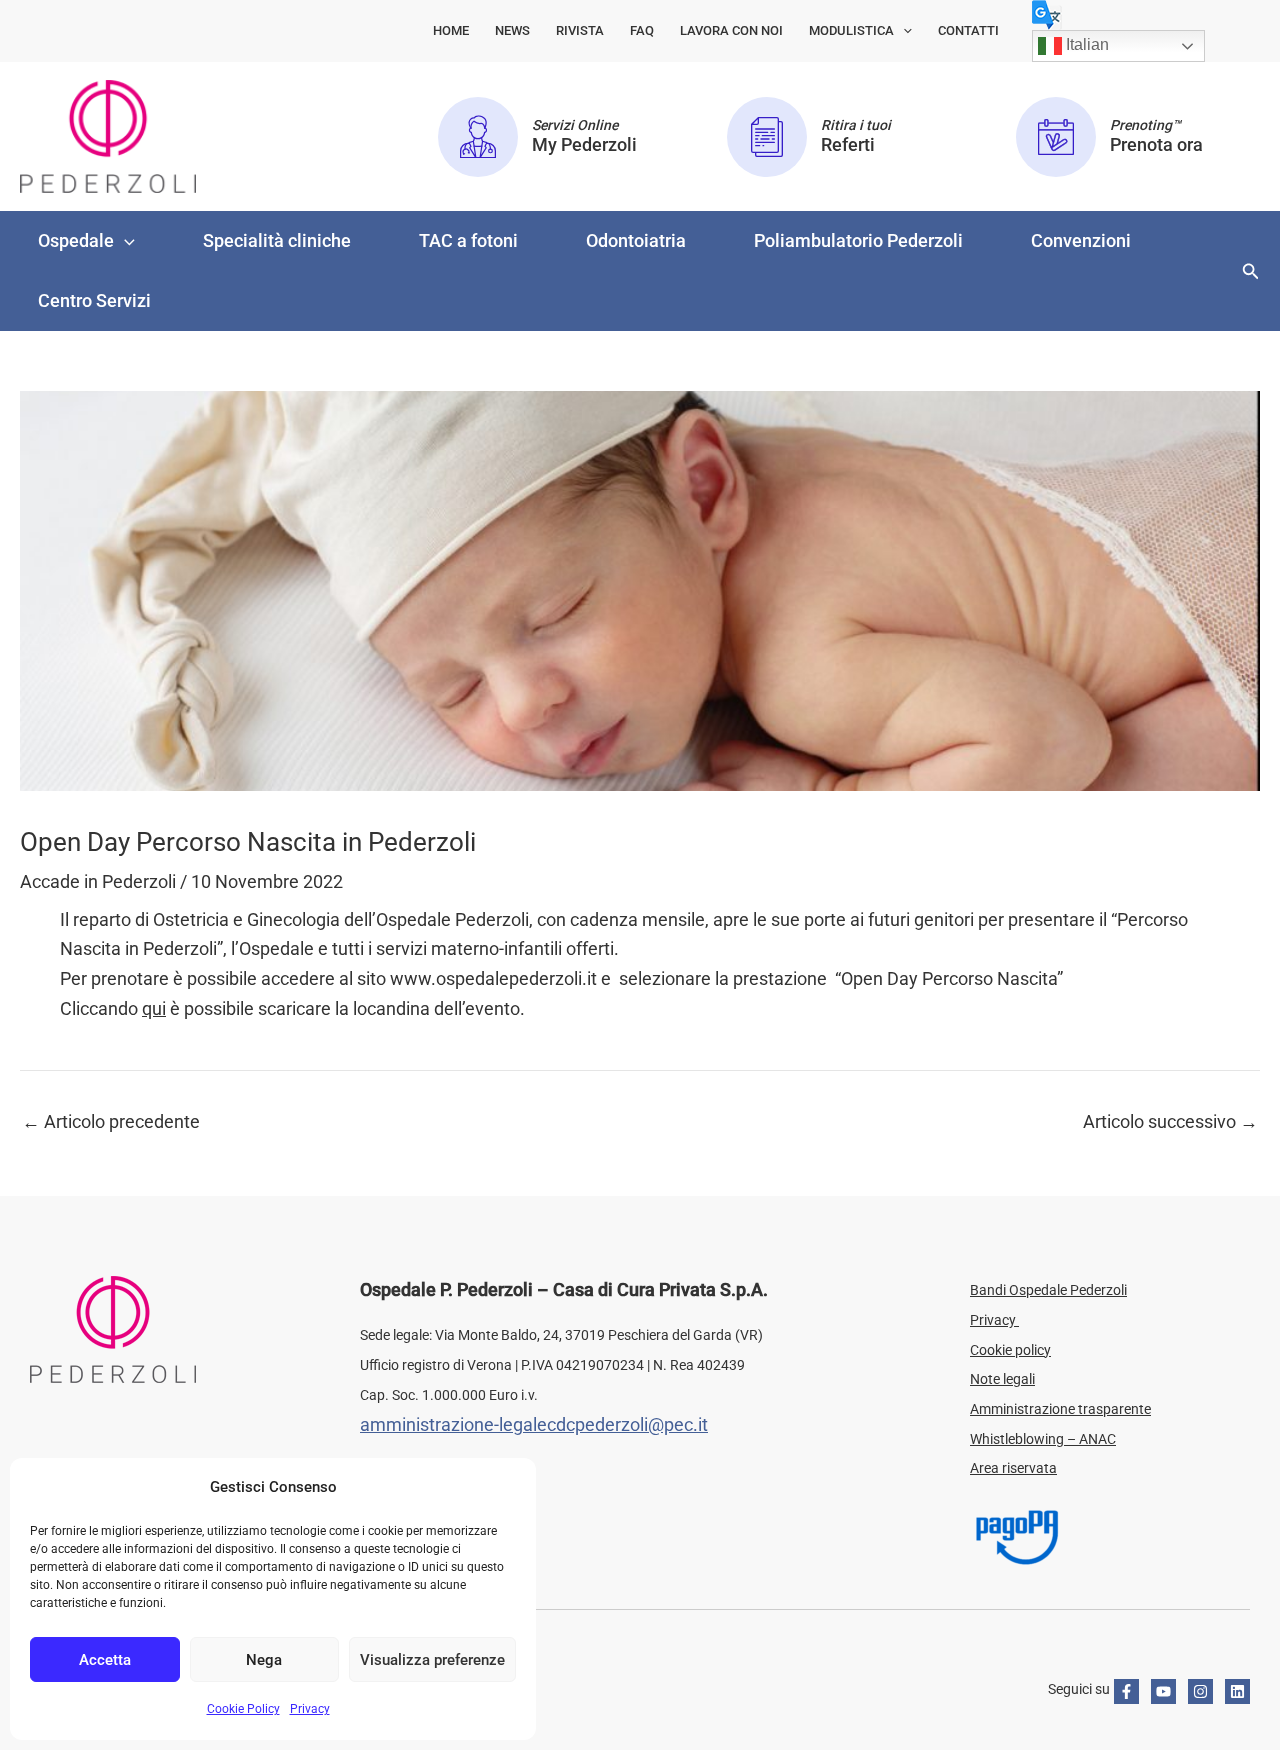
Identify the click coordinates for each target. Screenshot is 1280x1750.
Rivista (580, 30)
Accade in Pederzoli (98, 881)
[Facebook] (1126, 1691)
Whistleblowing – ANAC (1043, 1439)
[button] (903, 31)
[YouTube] (1163, 1691)
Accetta (105, 1660)
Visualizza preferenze (432, 1660)
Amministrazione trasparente (1060, 1409)
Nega (264, 1660)
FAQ (642, 30)
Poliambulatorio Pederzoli (858, 240)
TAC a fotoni (468, 240)
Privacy (310, 1709)
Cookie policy (1010, 1350)
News (512, 30)
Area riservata (1013, 1468)
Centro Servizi (94, 300)
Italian (1085, 44)
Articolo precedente (111, 1122)
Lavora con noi (731, 30)
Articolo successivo (1170, 1122)
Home (451, 30)
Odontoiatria (636, 240)
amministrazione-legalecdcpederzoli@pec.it (534, 1424)
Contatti (968, 30)
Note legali (1002, 1379)
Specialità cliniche (277, 240)
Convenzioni (1081, 240)
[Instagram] (1200, 1691)
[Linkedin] (1237, 1691)
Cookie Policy (243, 1709)
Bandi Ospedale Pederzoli (1048, 1290)
